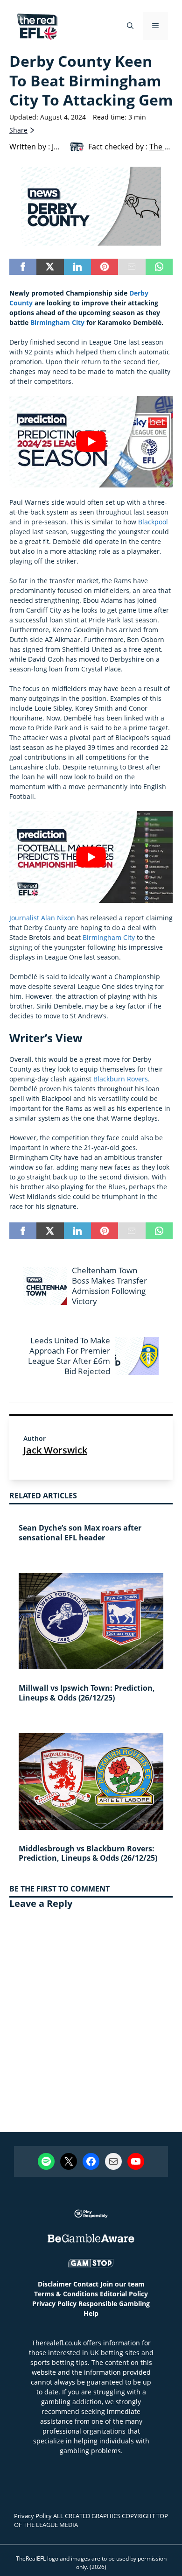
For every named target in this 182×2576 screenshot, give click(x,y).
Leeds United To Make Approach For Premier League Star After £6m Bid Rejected (69, 1356)
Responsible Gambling (114, 2304)
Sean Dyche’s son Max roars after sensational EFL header (80, 1533)
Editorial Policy (124, 2294)
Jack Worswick (55, 1450)
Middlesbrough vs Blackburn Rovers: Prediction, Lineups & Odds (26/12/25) (88, 1853)
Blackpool (153, 522)
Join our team (122, 2284)
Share (18, 130)
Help (91, 2313)
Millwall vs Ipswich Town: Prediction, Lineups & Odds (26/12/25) (87, 1693)
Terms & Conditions (66, 2294)
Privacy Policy (54, 2304)
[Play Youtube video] (91, 442)
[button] (130, 26)
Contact (86, 2284)
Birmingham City (57, 322)
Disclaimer (55, 2284)
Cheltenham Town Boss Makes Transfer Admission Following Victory (109, 1286)
